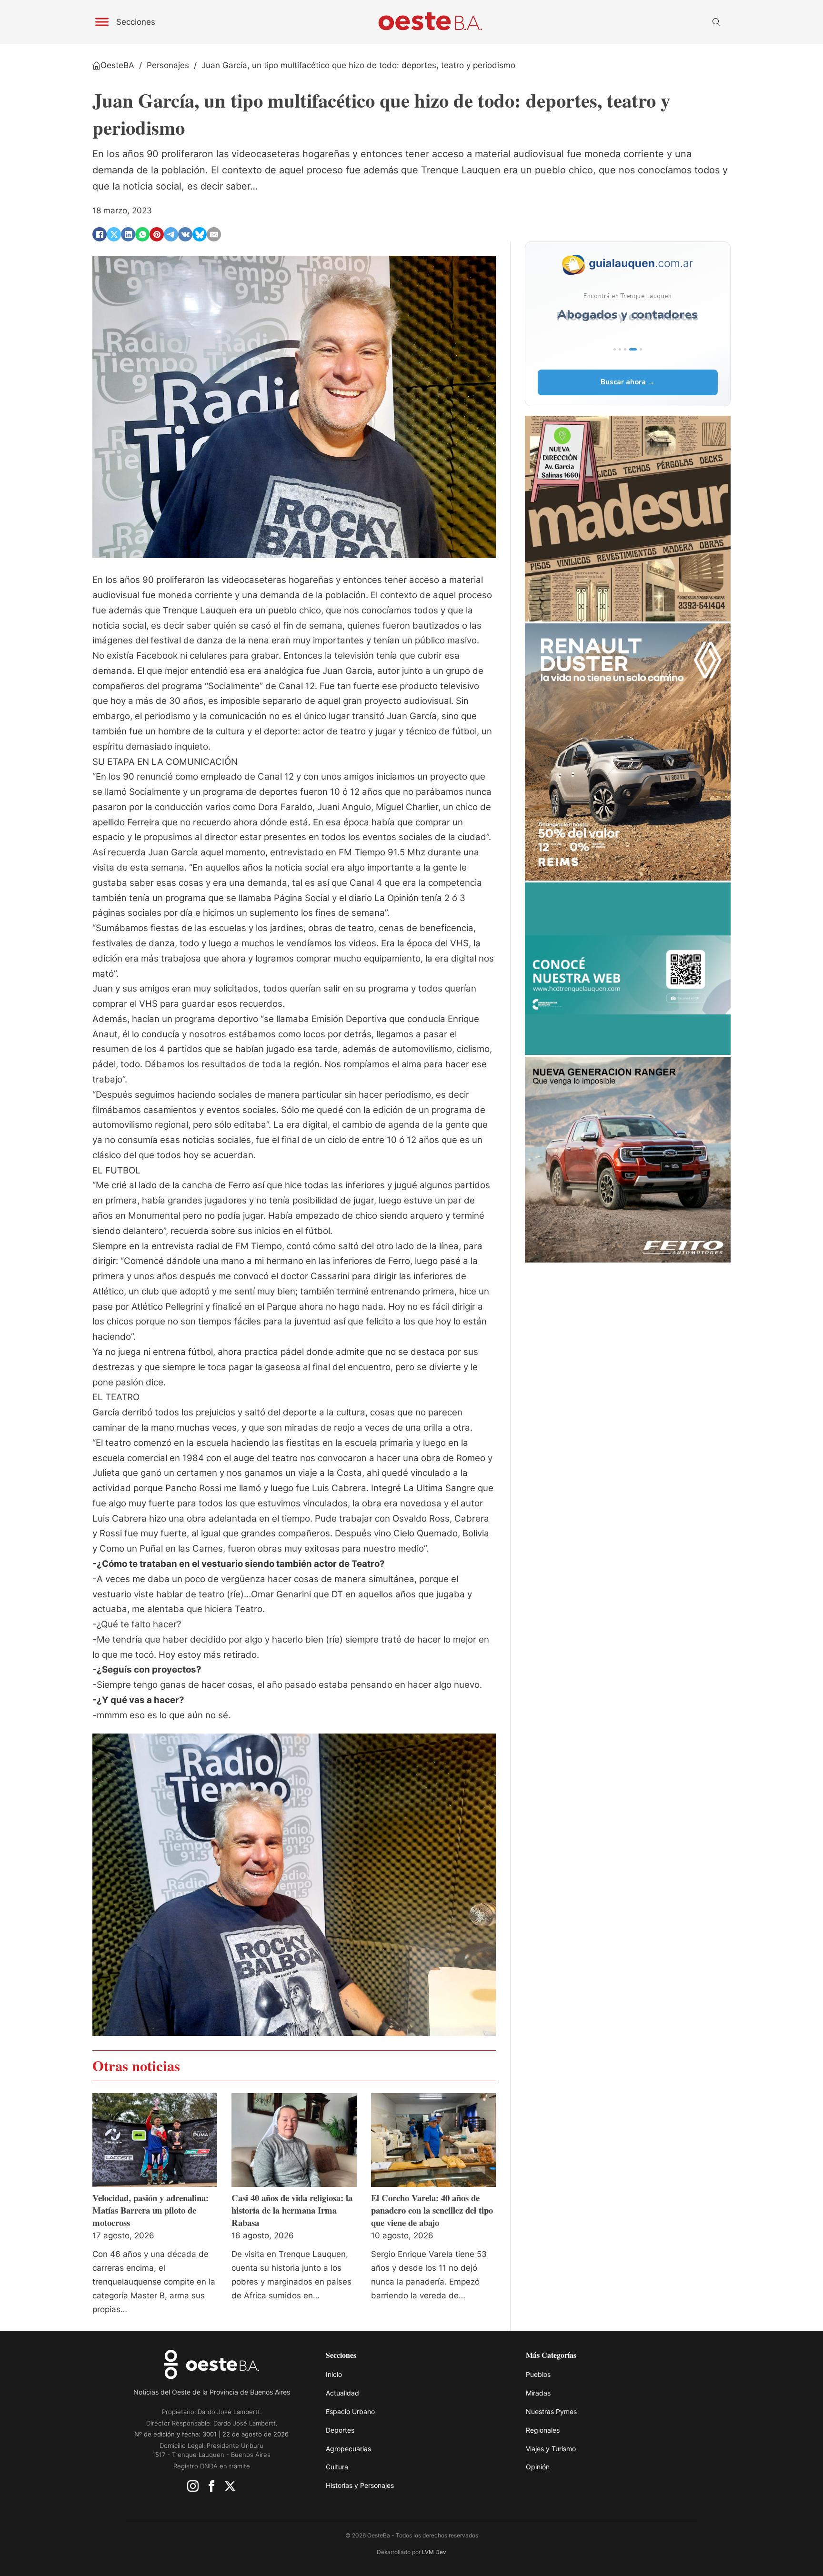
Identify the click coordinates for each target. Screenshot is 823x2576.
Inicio (334, 2374)
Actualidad (342, 2393)
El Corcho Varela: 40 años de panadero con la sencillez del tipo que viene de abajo (432, 2210)
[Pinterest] (157, 234)
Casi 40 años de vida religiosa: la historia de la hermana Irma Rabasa (292, 2210)
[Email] (214, 234)
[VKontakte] (185, 234)
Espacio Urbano (350, 2411)
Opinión (538, 2467)
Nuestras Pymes (551, 2411)
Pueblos (538, 2374)
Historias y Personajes (360, 2485)
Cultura (337, 2467)
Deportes (340, 2430)
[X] (114, 234)
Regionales (543, 2430)
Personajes (168, 65)
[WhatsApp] (142, 234)
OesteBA (117, 65)
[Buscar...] (716, 22)
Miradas (538, 2393)
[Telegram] (171, 234)
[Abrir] (102, 22)
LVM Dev (434, 2552)
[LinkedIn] (128, 234)
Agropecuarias (348, 2449)
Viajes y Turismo (551, 2449)
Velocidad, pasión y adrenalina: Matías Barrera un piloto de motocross (151, 2210)
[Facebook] (100, 234)
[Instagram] (193, 2488)
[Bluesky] (200, 234)
